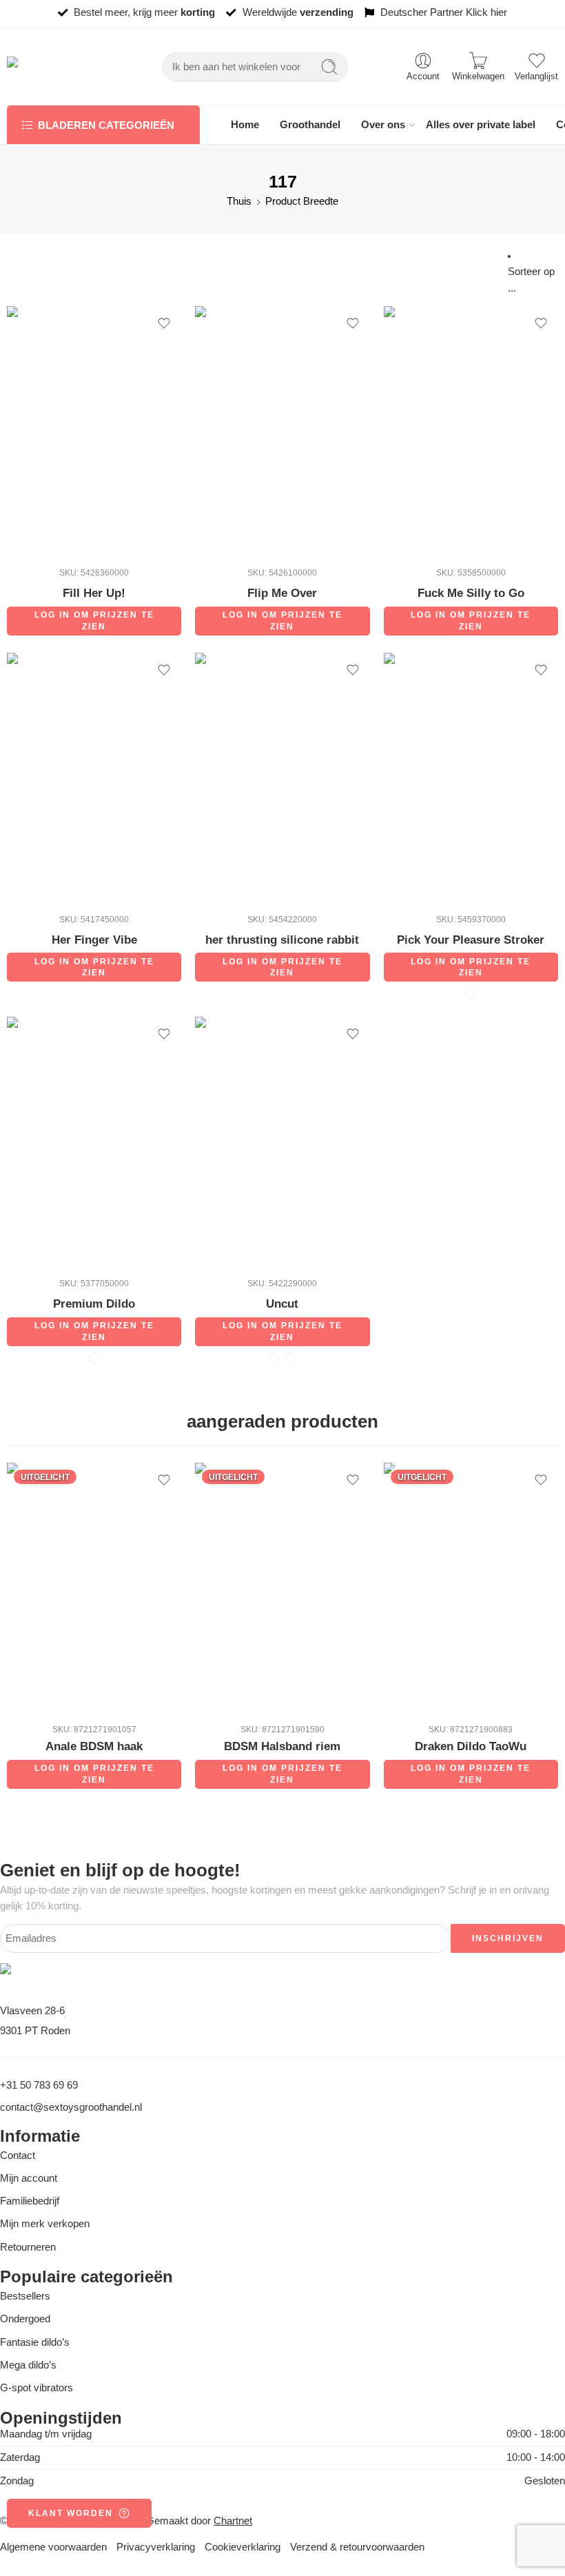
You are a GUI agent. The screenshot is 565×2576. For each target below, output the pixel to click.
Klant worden (71, 2513)
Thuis (239, 201)
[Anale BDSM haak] (94, 1588)
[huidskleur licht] (290, 1358)
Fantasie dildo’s (35, 2342)
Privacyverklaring (156, 2547)
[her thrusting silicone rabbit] (282, 778)
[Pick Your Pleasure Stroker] (471, 778)
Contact (18, 2156)
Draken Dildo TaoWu (471, 1746)
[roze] (94, 1358)
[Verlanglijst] (164, 323)
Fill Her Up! (94, 593)
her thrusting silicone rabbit (282, 940)
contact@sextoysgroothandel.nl (71, 2107)
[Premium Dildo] (94, 1142)
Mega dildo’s (28, 2365)
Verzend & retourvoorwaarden (357, 2547)
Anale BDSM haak (94, 1746)
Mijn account (29, 2178)
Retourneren (28, 2247)
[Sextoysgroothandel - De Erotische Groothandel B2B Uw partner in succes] (57, 67)
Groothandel (310, 125)
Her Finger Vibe (94, 940)
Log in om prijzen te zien (94, 621)
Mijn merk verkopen (45, 2224)
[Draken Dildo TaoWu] (471, 1588)
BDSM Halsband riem (282, 1746)
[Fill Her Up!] (94, 431)
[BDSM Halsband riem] (282, 1588)
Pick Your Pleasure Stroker (471, 940)
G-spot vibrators (37, 2388)
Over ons (383, 125)
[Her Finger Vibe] (94, 778)
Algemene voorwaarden (53, 2547)
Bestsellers (25, 2296)
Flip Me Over (282, 593)
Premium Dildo (94, 1304)
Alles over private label (481, 125)
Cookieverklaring (243, 2547)
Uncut (282, 1304)
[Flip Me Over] (282, 431)
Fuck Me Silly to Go (471, 593)
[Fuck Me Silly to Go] (471, 431)
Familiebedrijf (30, 2201)
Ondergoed (25, 2319)
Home (245, 125)
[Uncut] (282, 1142)
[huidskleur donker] (471, 993)
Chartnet (233, 2521)
